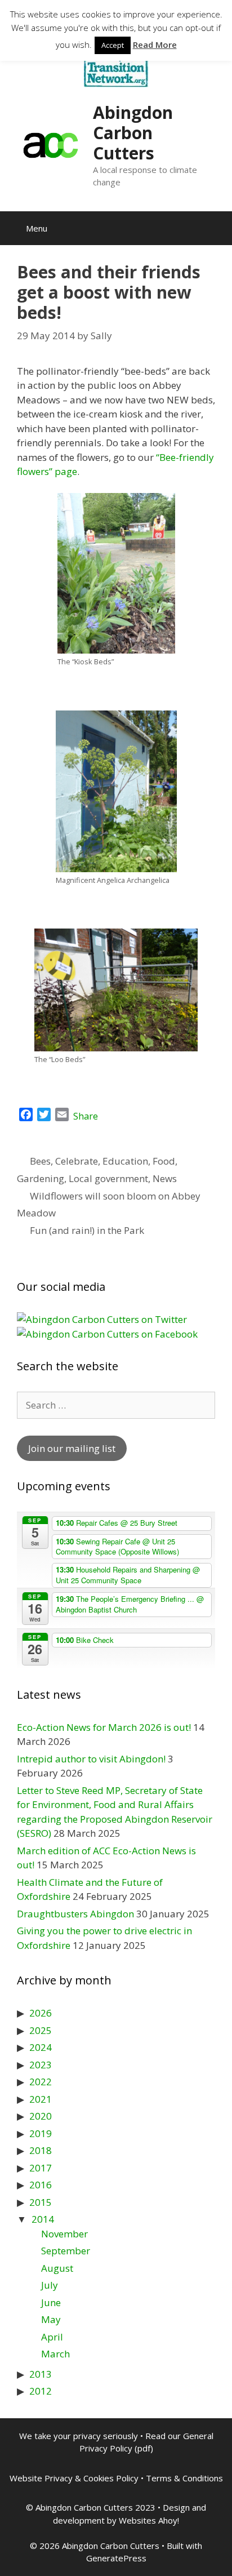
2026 (41, 2013)
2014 (43, 2219)
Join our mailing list (72, 1448)
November (64, 2234)
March (55, 2354)
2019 (41, 2133)
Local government (108, 1178)
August (57, 2268)
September (66, 2251)
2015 (41, 2202)
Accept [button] (113, 45)
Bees (40, 1161)
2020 (41, 2116)
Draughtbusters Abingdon (75, 1914)
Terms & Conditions (184, 2478)
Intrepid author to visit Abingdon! (91, 1759)
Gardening (41, 1178)
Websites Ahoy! (149, 2520)
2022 (41, 2082)
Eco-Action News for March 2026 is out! (104, 1727)
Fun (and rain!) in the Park (87, 1230)
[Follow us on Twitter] (102, 1319)
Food (164, 1161)
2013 (41, 2374)
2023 (41, 2065)
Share (86, 1116)
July (50, 2285)
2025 (41, 2030)
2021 (41, 2099)
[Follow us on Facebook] (107, 1334)
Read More (155, 45)
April (52, 2337)
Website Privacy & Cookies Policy (74, 2478)
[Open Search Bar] (215, 228)
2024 (41, 2047)
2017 (41, 2168)
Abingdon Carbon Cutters (133, 133)
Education (125, 1161)
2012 (41, 2391)
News (165, 1178)
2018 (41, 2150)
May (51, 2319)
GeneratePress (116, 2558)
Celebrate (77, 1161)
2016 (41, 2185)
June (51, 2302)
